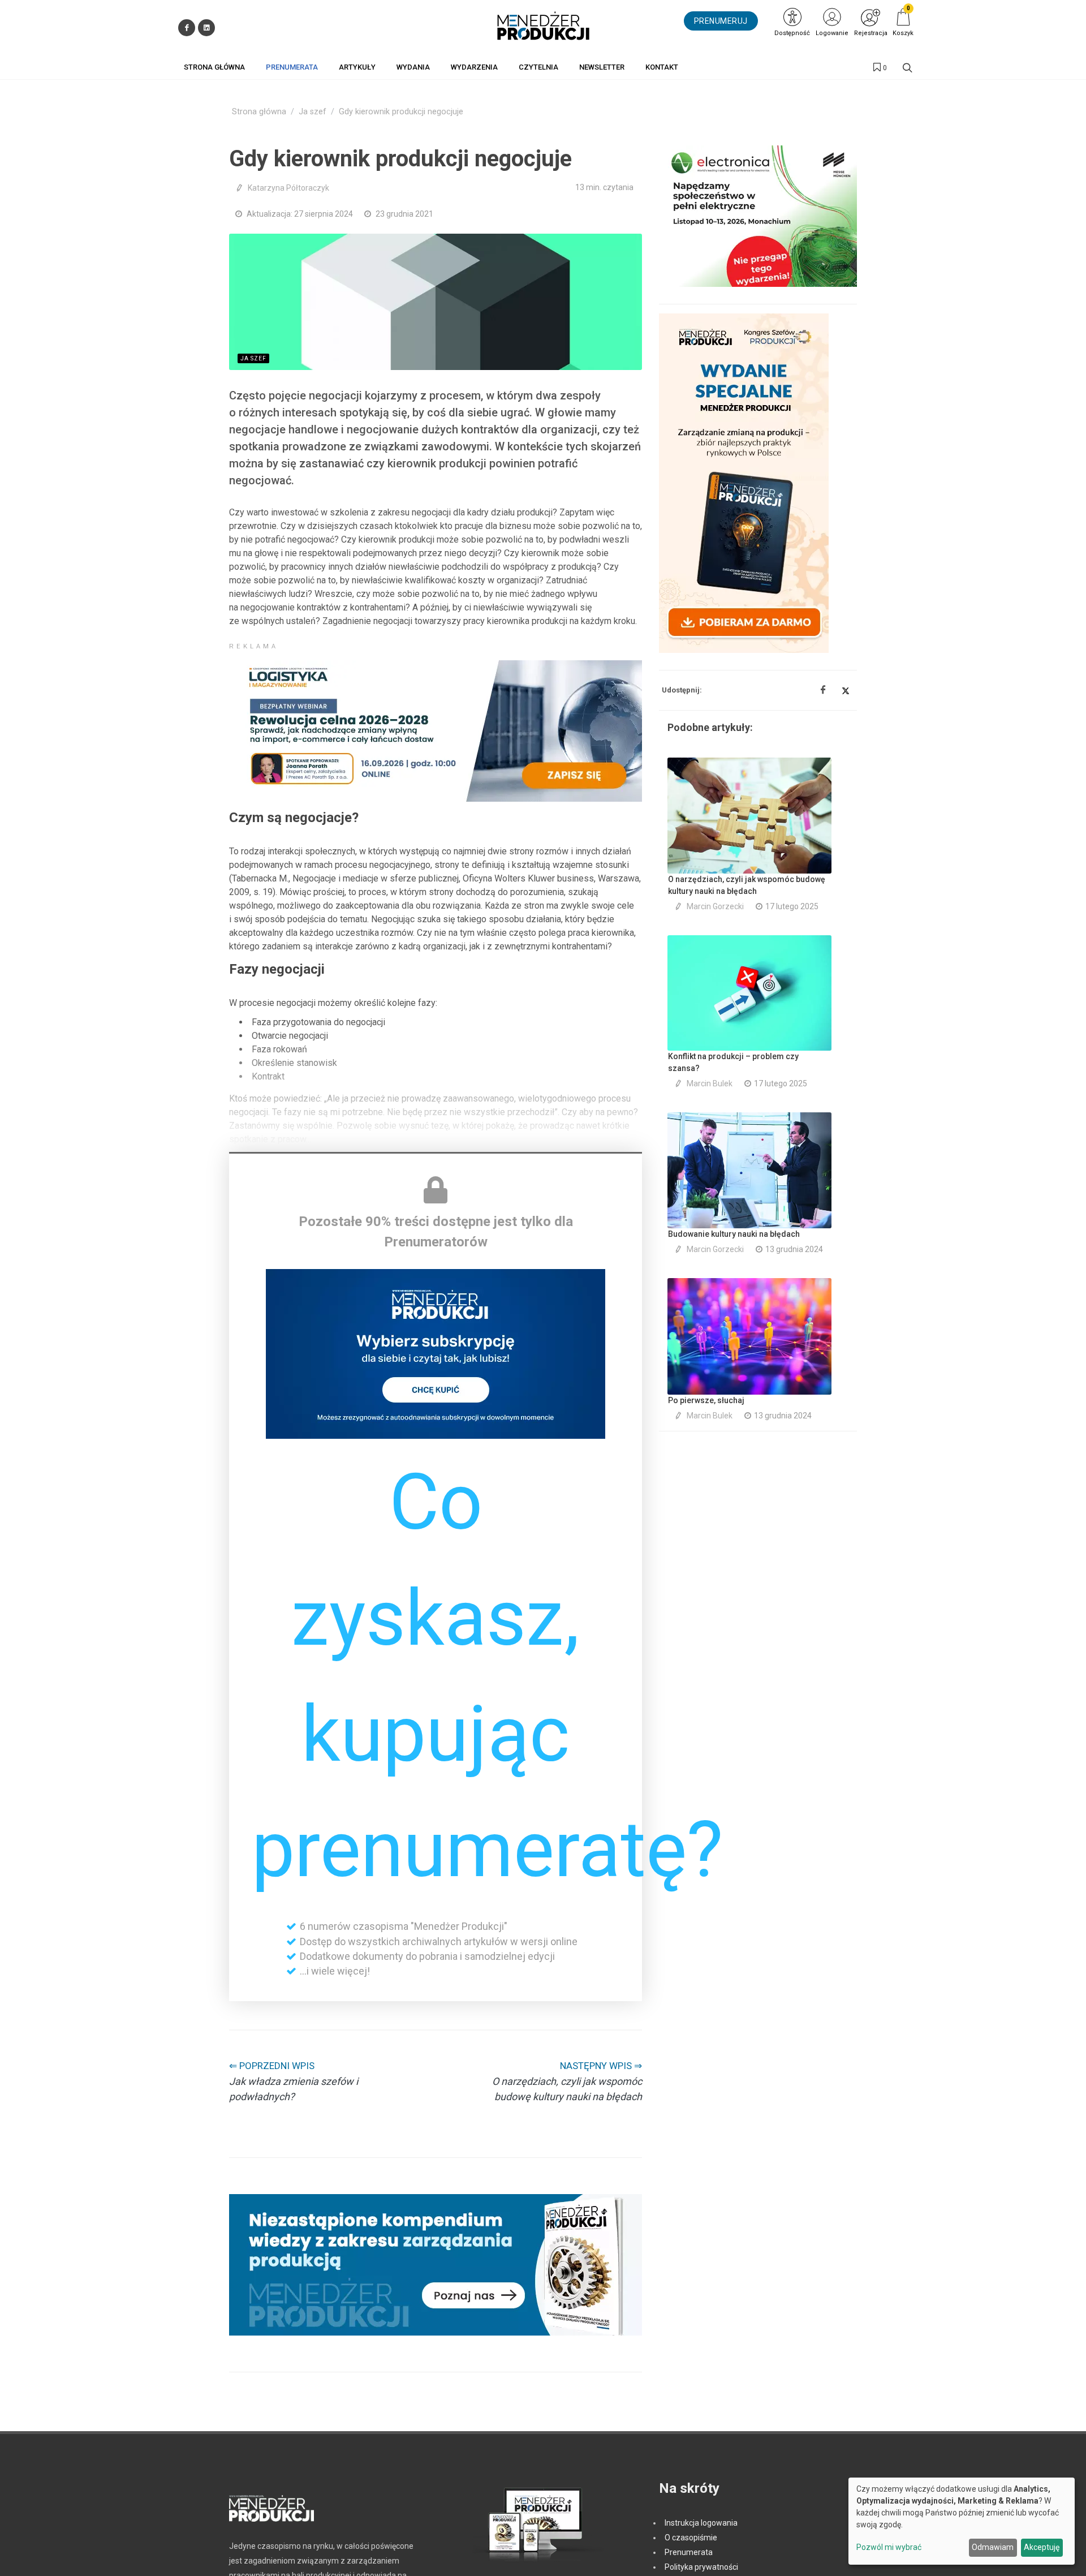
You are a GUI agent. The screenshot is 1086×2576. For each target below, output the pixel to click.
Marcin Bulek (710, 1083)
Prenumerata (689, 2552)
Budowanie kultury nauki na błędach (734, 1234)
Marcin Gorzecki (715, 906)
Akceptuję (1042, 2547)
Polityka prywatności (701, 2567)
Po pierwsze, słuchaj (706, 1400)
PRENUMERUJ (721, 21)
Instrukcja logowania (701, 2523)
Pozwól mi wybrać (889, 2547)
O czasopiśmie (691, 2538)
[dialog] (962, 2521)
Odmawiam (993, 2547)
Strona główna (259, 112)
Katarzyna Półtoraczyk (288, 188)
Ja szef (313, 112)
